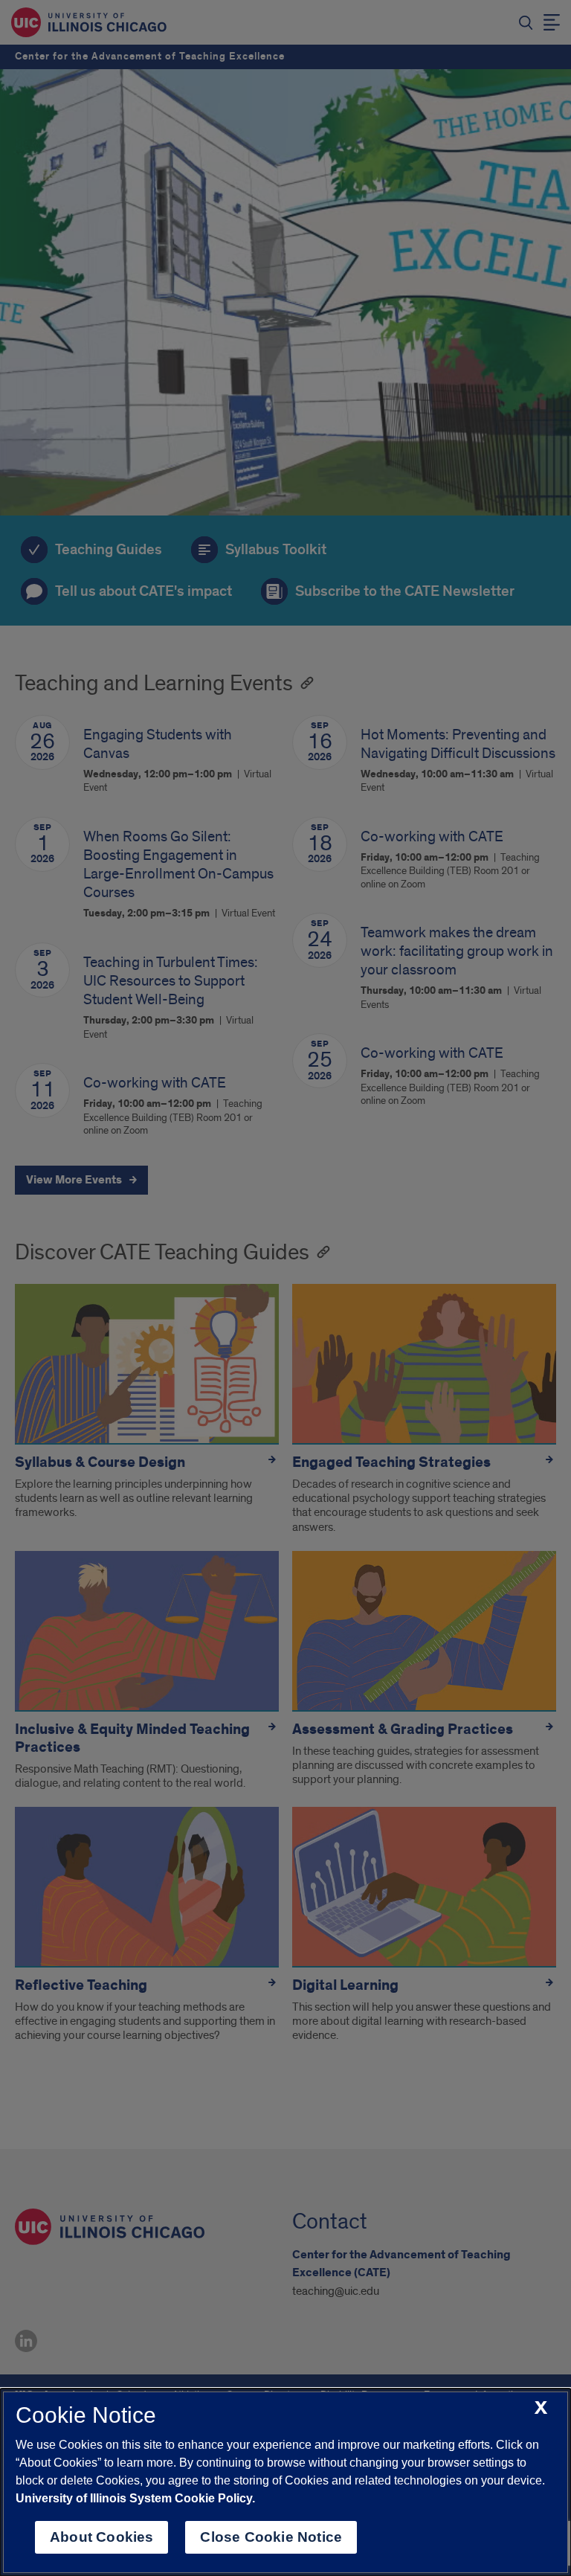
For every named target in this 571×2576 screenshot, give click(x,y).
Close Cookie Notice (271, 2537)
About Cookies (101, 2537)
